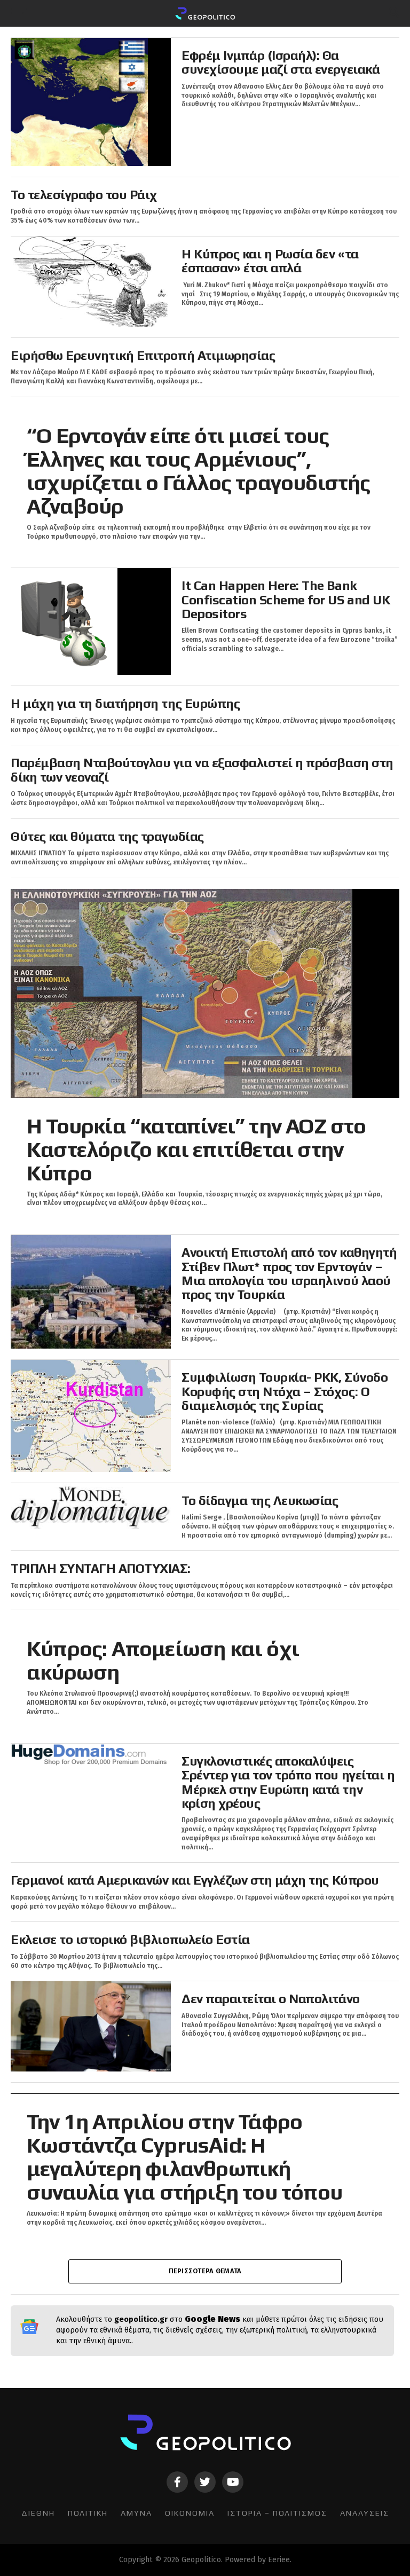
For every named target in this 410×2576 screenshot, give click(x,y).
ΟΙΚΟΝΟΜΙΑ (190, 2513)
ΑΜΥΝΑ (136, 2513)
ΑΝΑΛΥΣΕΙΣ (365, 2513)
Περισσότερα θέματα (205, 2271)
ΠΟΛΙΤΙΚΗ (88, 2513)
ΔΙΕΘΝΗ (38, 2513)
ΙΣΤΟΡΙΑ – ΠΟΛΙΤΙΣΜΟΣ (277, 2513)
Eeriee (279, 2560)
